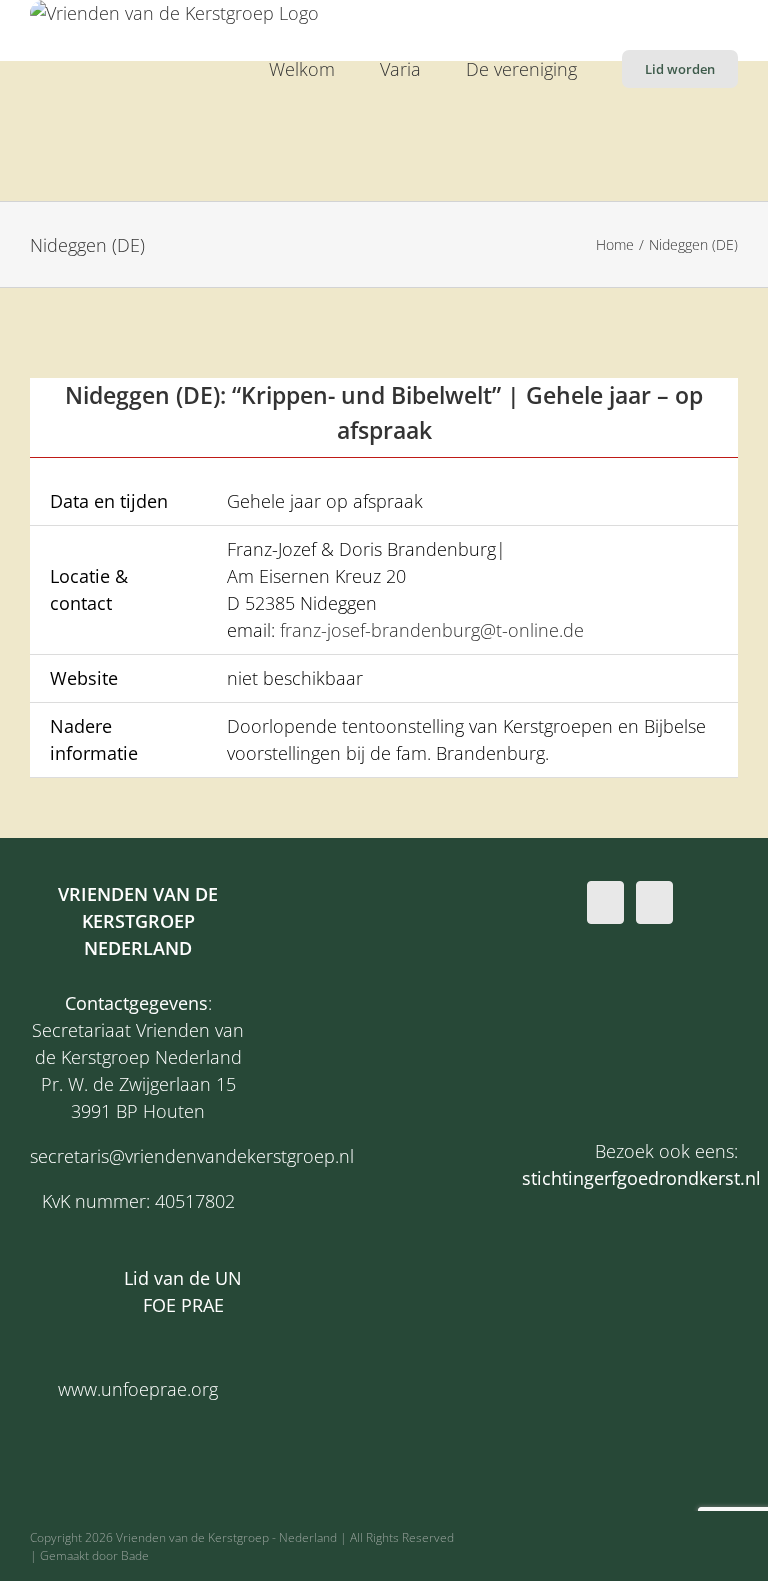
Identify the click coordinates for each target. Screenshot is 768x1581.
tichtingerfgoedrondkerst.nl (646, 1178)
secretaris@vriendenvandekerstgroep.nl (192, 1156)
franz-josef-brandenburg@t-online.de (429, 630)
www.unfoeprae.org (138, 1389)
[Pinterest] (654, 902)
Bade (135, 1555)
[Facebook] (605, 902)
